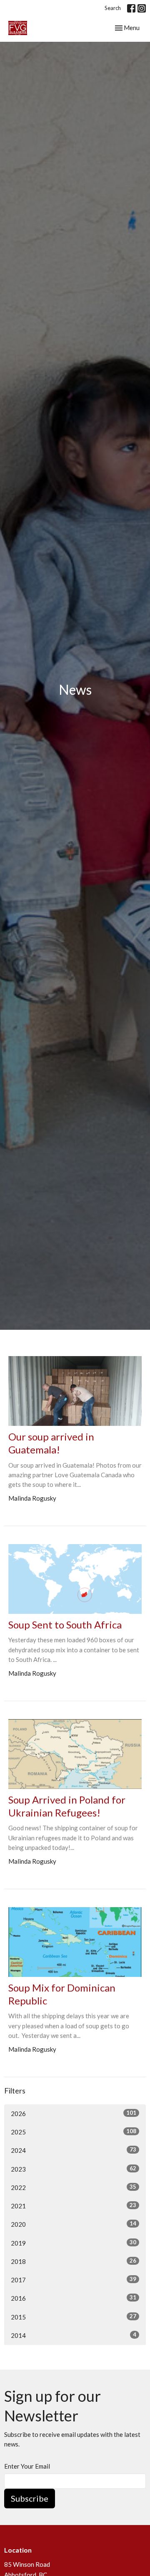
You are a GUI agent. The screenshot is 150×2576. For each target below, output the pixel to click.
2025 (74, 2132)
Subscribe (30, 2498)
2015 (74, 2317)
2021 (74, 2206)
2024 (74, 2150)
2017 (74, 2280)
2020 (74, 2224)
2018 (74, 2261)
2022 (74, 2187)
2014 (74, 2335)
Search (113, 8)
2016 (74, 2298)
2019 (74, 2243)
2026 (74, 2113)
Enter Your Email (27, 2466)
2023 (74, 2169)
